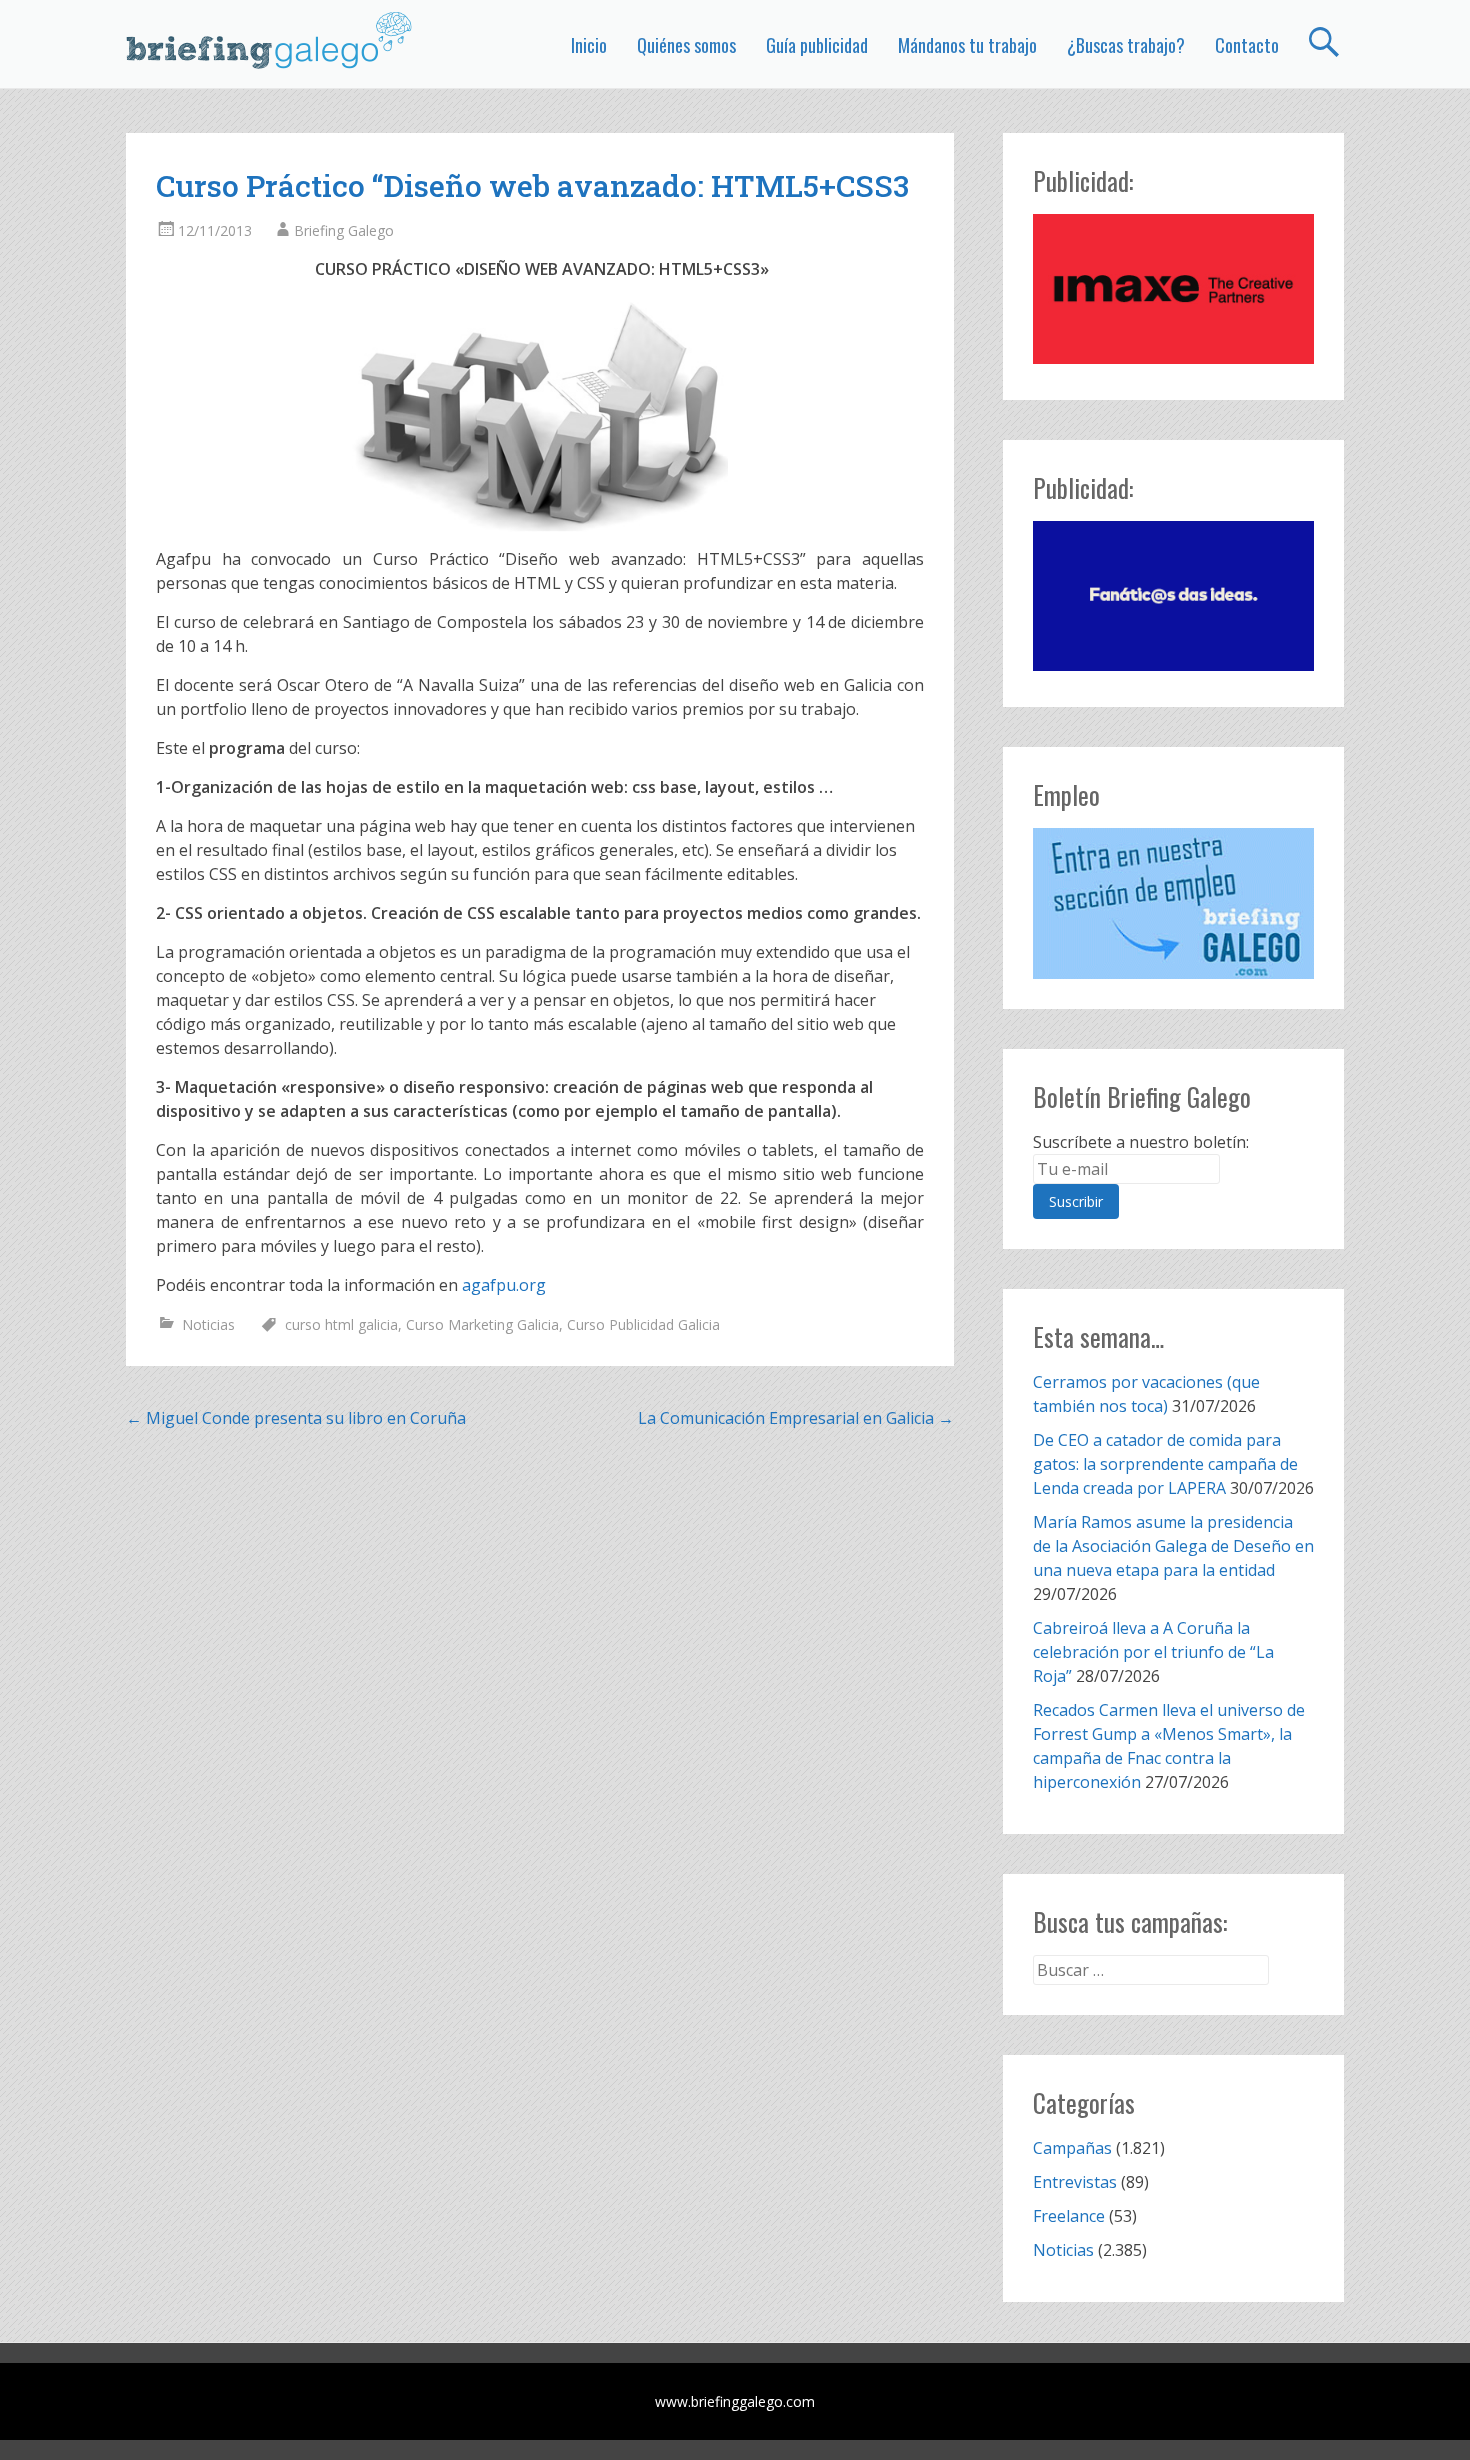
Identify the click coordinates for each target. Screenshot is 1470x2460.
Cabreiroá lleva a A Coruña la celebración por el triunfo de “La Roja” (1153, 1652)
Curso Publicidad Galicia (643, 1324)
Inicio (589, 45)
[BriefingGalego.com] (270, 40)
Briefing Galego (344, 230)
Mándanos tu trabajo (967, 45)
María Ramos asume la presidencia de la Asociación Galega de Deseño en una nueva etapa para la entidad (1173, 1546)
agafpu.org (504, 1285)
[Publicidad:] (1173, 358)
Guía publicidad (817, 45)
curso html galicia (341, 1324)
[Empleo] (1173, 903)
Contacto (1247, 45)
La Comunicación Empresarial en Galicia (796, 1418)
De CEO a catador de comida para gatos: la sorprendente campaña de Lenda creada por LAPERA (1165, 1464)
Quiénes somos (686, 45)
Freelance (1069, 2216)
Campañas (1072, 2148)
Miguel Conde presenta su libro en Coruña (296, 1418)
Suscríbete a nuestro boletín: (1141, 1142)
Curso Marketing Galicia (482, 1324)
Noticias (208, 1324)
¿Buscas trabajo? (1126, 45)
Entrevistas (1075, 2182)
